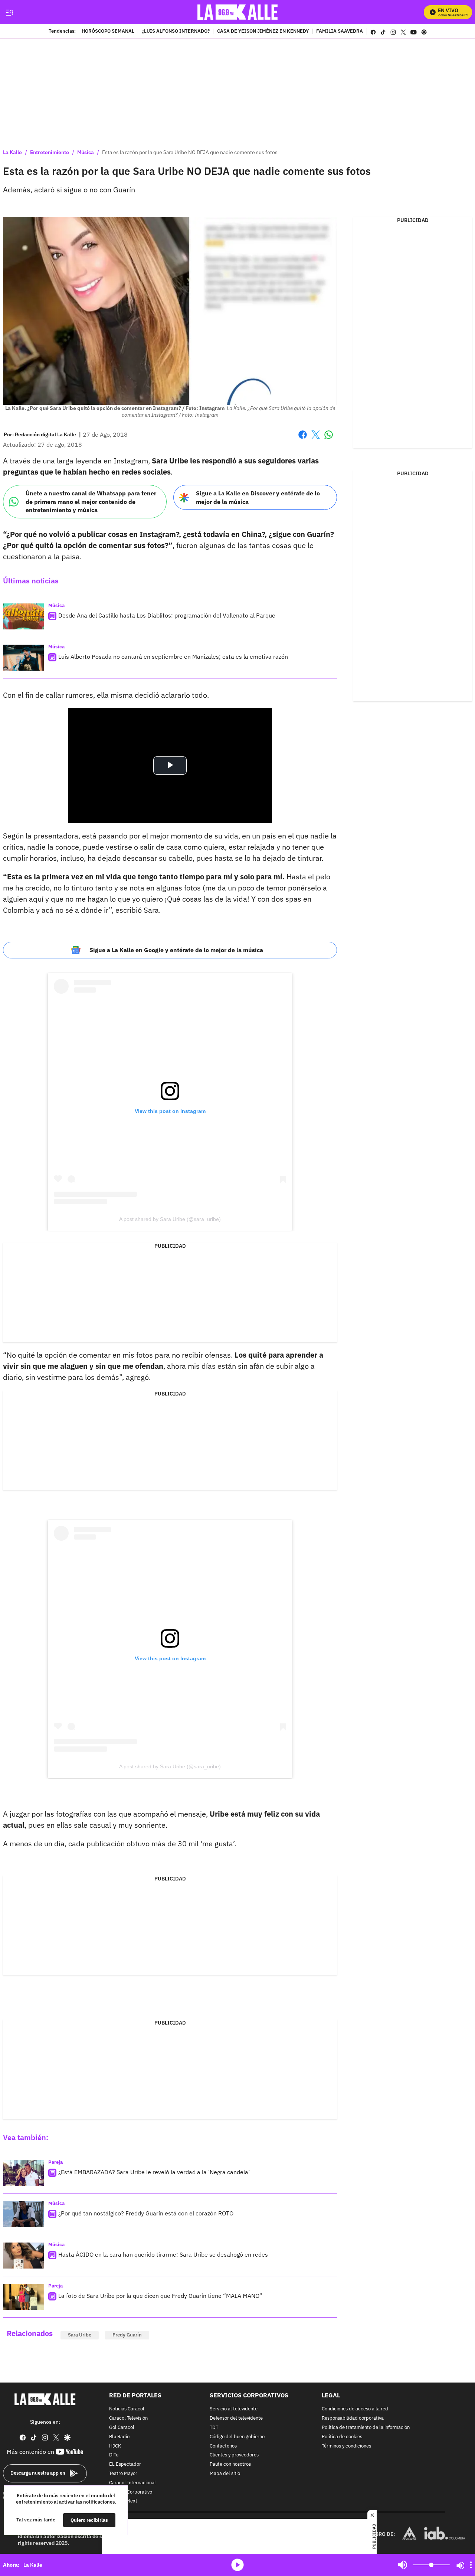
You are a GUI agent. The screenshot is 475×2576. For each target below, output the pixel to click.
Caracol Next (123, 2501)
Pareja (55, 2162)
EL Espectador (125, 2464)
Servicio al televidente (234, 2409)
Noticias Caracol (127, 2409)
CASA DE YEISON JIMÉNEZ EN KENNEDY (263, 32)
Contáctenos (223, 2446)
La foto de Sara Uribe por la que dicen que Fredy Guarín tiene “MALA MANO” (160, 2296)
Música (86, 152)
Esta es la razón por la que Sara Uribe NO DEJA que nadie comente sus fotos (190, 152)
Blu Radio (119, 2437)
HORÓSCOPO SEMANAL (108, 32)
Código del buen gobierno (237, 2437)
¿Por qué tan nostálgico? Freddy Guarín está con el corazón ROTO (146, 2213)
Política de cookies (342, 2437)
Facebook (303, 439)
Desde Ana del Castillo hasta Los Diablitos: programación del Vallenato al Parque (167, 615)
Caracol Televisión (128, 2418)
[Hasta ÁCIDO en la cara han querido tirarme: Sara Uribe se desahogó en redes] (23, 2256)
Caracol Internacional (132, 2483)
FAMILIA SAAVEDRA (340, 32)
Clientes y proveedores (234, 2455)
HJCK (115, 2446)
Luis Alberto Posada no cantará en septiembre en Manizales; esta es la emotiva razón (173, 657)
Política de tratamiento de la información (366, 2428)
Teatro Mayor (123, 2474)
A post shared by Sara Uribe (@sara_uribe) (170, 1219)
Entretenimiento (50, 152)
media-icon (237, 2565)
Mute (403, 2565)
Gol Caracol (122, 2428)
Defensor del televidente (236, 2418)
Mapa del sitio (225, 2474)
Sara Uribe (80, 2335)
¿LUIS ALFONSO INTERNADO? (176, 32)
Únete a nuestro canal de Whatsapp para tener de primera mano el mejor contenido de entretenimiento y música (91, 501)
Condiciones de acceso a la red (355, 2409)
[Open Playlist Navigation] (471, 2565)
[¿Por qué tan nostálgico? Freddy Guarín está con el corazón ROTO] (23, 2214)
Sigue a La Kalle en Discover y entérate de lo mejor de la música (258, 497)
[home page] (238, 12)
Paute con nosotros (230, 2464)
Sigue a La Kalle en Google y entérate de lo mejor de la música (176, 950)
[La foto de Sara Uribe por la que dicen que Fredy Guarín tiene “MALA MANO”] (23, 2297)
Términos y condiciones (346, 2446)
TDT (214, 2428)
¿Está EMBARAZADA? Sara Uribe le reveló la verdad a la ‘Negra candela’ (154, 2172)
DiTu (114, 2455)
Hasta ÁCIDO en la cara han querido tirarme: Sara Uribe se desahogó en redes (163, 2254)
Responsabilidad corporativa (353, 2418)
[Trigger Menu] (9, 12)
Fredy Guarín (127, 2335)
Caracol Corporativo (131, 2492)
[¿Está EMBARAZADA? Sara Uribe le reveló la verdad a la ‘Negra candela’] (23, 2173)
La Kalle (12, 152)
